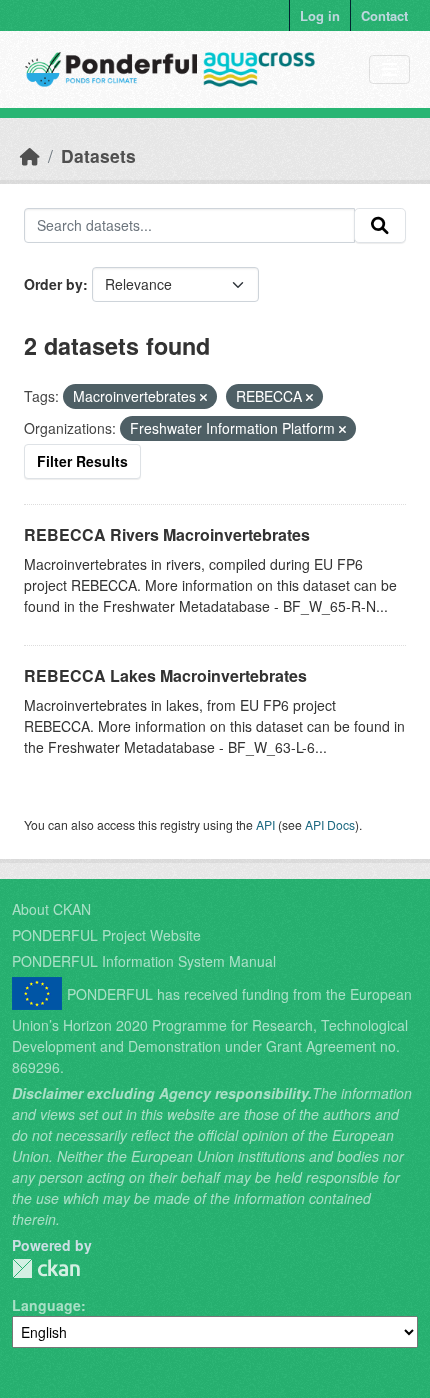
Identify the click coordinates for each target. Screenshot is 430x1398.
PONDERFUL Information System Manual (144, 961)
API (265, 824)
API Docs (330, 824)
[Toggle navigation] (389, 69)
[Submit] (380, 226)
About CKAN (51, 909)
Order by (53, 284)
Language (46, 1305)
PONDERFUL (46, 1268)
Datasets (98, 155)
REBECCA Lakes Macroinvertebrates (165, 675)
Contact (384, 15)
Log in (320, 15)
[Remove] (203, 397)
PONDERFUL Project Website (106, 935)
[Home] (30, 155)
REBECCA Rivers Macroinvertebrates (167, 534)
